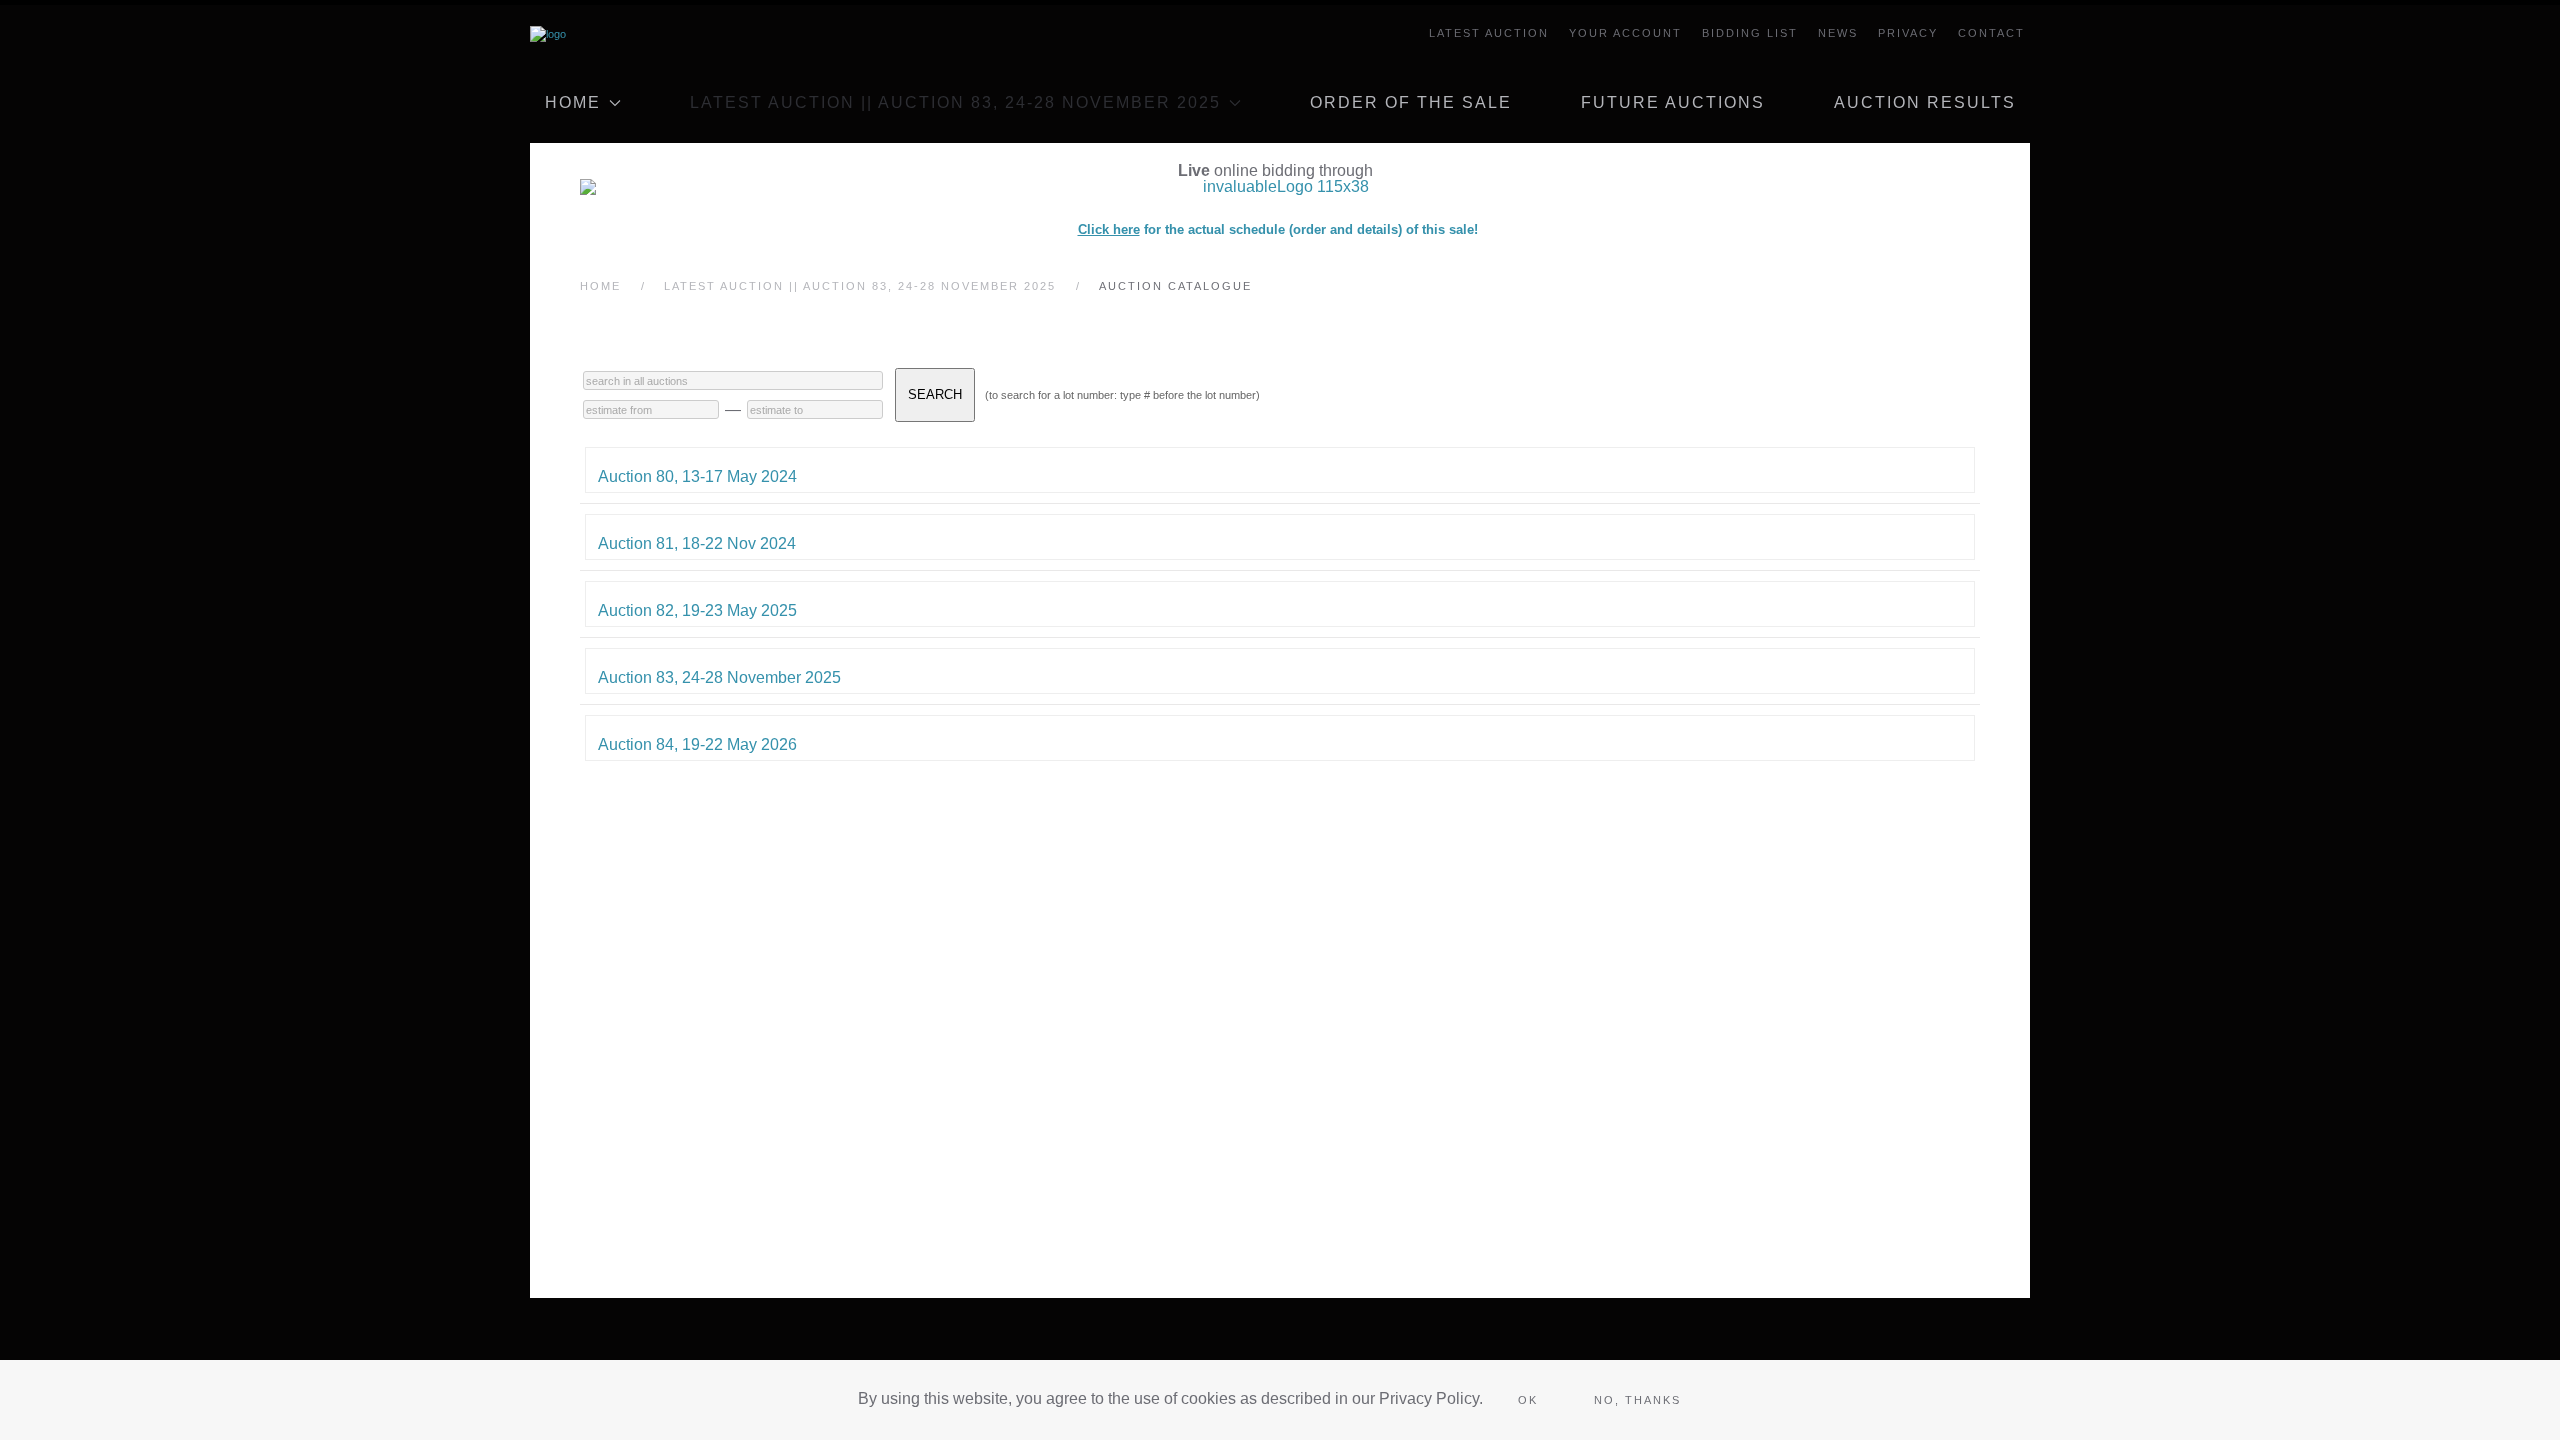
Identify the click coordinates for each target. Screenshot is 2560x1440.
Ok (1528, 1400)
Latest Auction (1489, 33)
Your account (1625, 33)
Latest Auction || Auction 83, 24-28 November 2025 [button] (955, 102)
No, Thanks (1637, 1400)
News (1838, 33)
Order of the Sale (1411, 102)
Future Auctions (1673, 102)
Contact (1991, 33)
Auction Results (1925, 102)
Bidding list (1750, 33)
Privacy (1908, 33)
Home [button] (573, 102)
